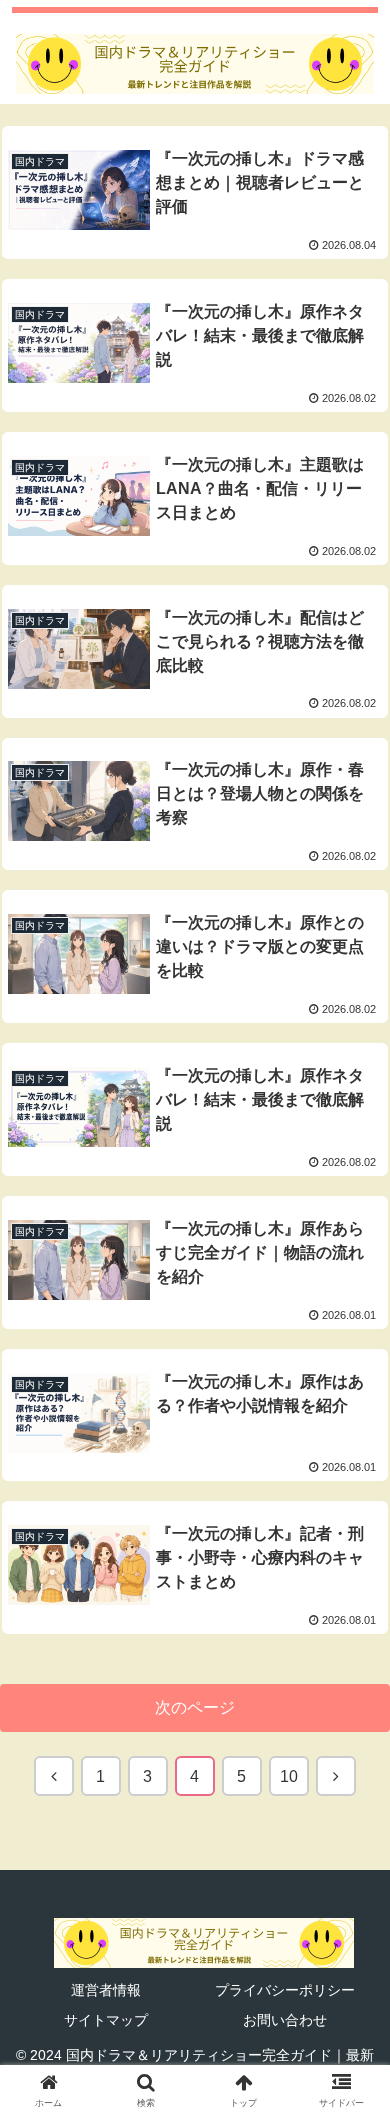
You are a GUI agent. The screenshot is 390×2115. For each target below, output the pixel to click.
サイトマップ (106, 2020)
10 (289, 1776)
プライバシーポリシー (285, 1990)
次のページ (195, 1707)
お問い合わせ (285, 2020)
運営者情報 (106, 1990)
